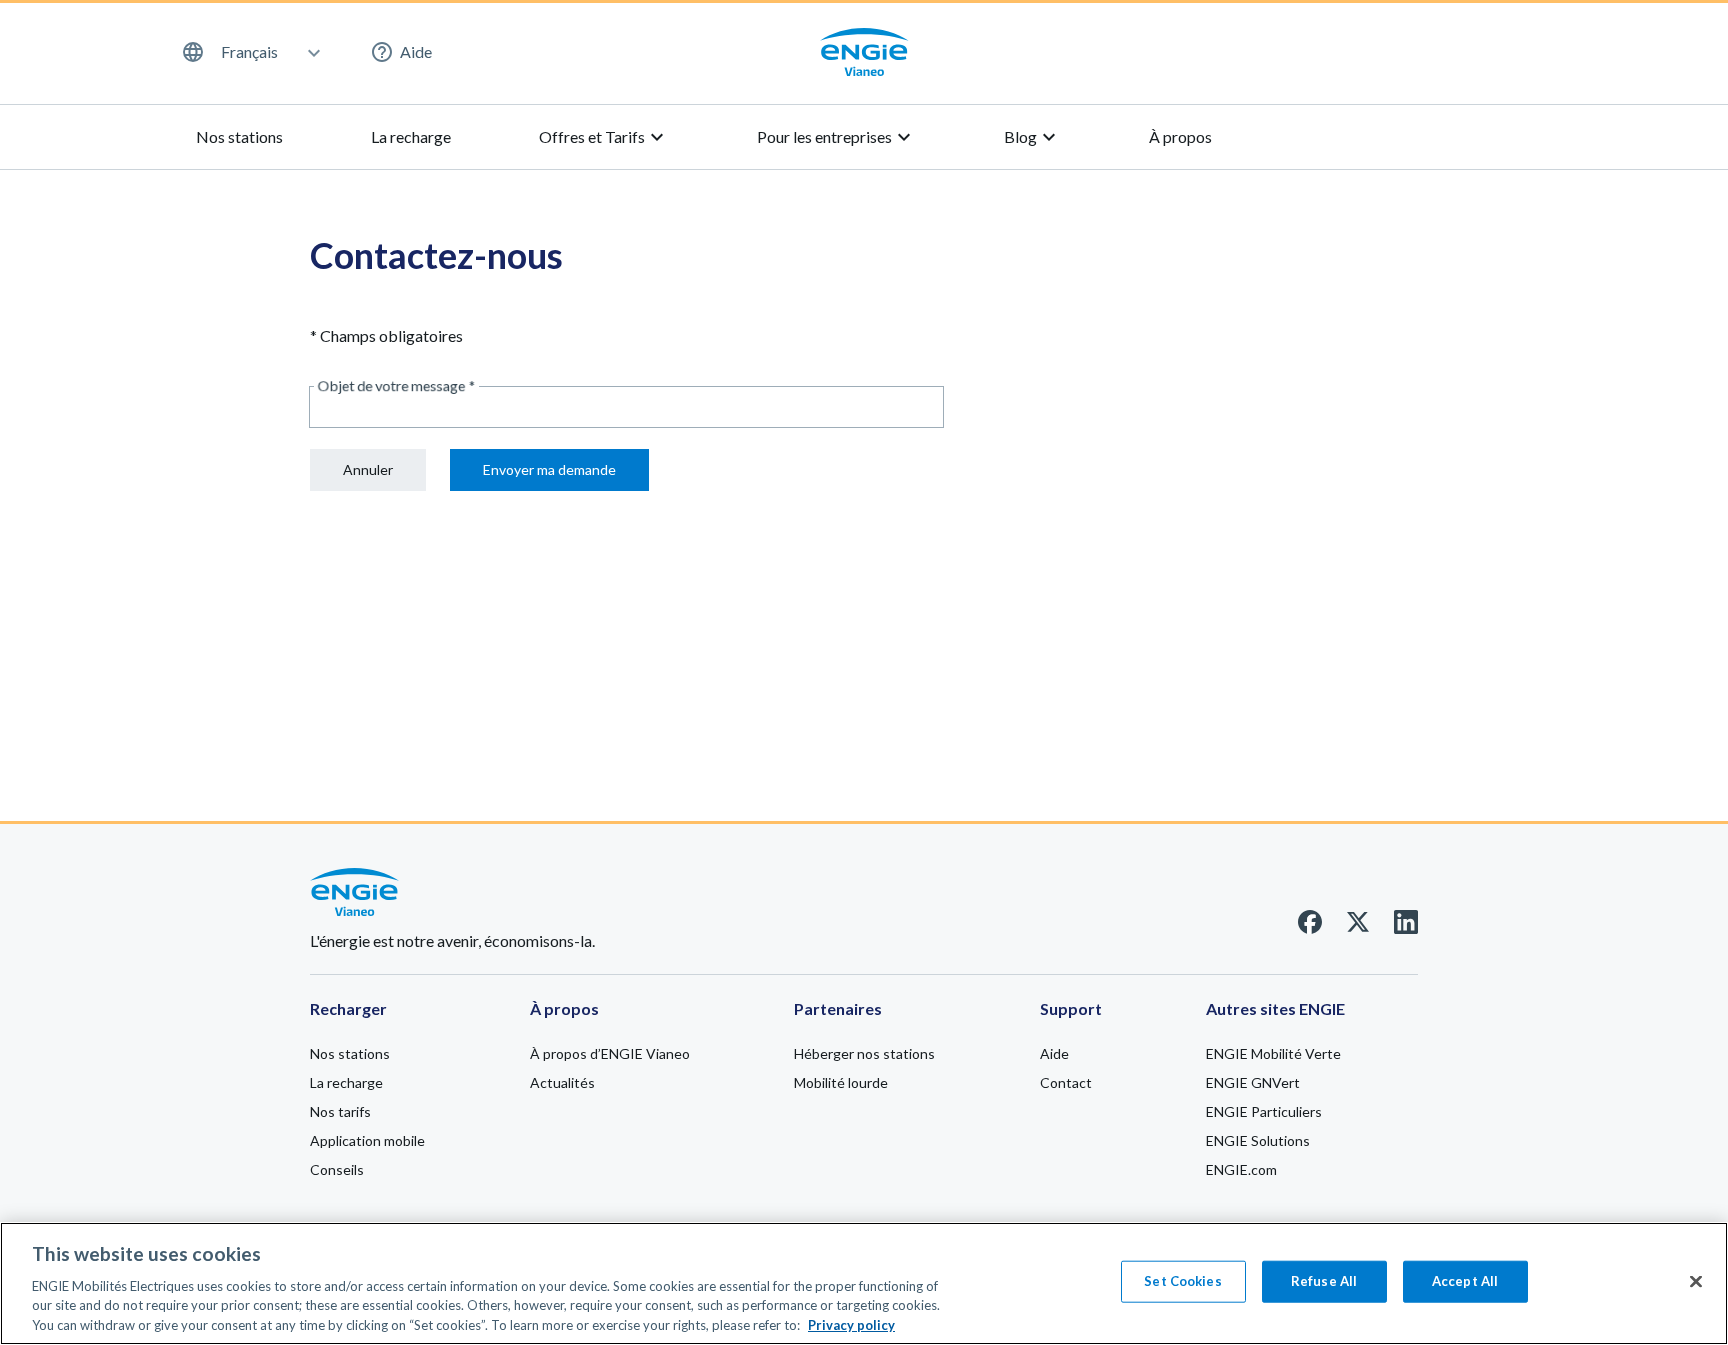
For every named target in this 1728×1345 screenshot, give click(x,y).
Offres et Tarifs (604, 137)
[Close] (1696, 1282)
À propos (1180, 136)
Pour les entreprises (836, 137)
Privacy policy (851, 1324)
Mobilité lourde (841, 1082)
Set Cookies (1182, 1281)
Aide (416, 51)
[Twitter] (1358, 927)
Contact (1066, 1082)
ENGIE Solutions (1258, 1140)
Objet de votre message (396, 385)
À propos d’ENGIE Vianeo (610, 1053)
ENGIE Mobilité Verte (1273, 1053)
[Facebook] (1310, 927)
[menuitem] (250, 52)
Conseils (337, 1169)
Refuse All (1324, 1281)
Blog (1032, 137)
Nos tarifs (340, 1111)
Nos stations (239, 136)
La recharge (411, 136)
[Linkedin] (1406, 927)
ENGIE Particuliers (1264, 1111)
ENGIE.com (1241, 1169)
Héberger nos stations (864, 1053)
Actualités (562, 1082)
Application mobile (367, 1140)
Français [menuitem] (249, 52)
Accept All (1465, 1281)
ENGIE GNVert (1253, 1082)
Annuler (368, 469)
